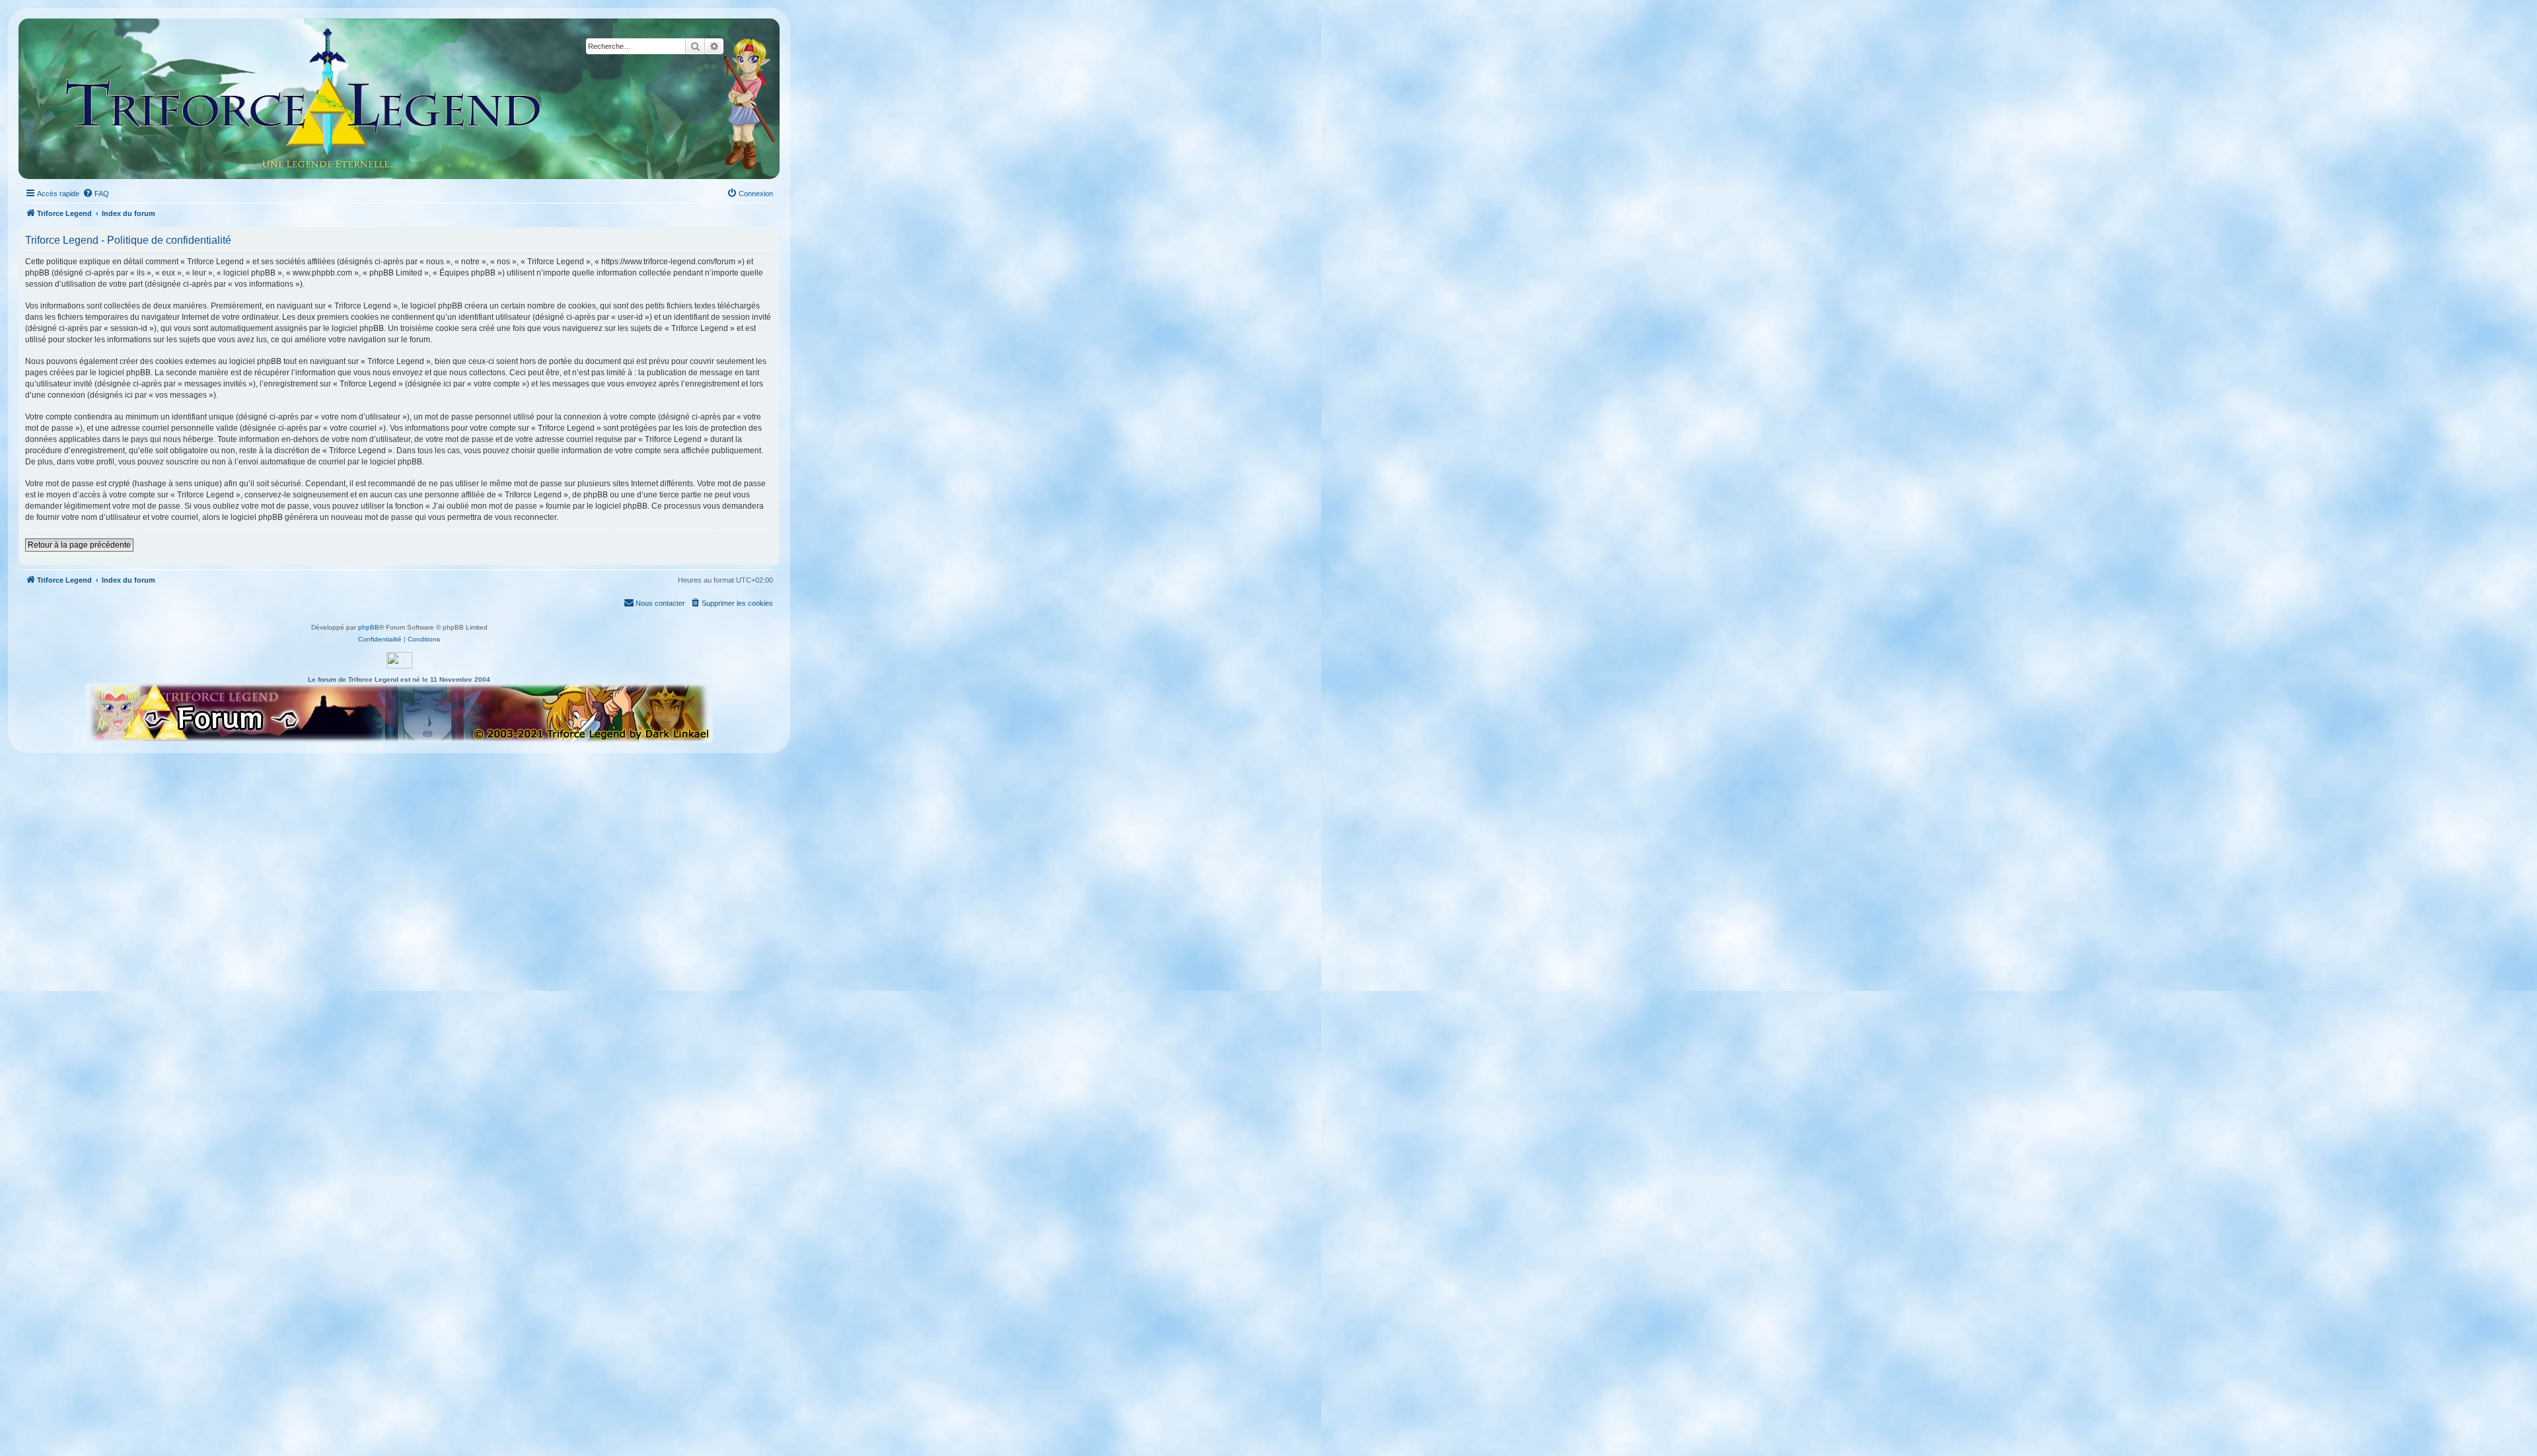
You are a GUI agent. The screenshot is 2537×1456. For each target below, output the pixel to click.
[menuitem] (96, 194)
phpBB (369, 627)
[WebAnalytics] (399, 660)
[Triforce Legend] (304, 99)
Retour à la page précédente (79, 545)
